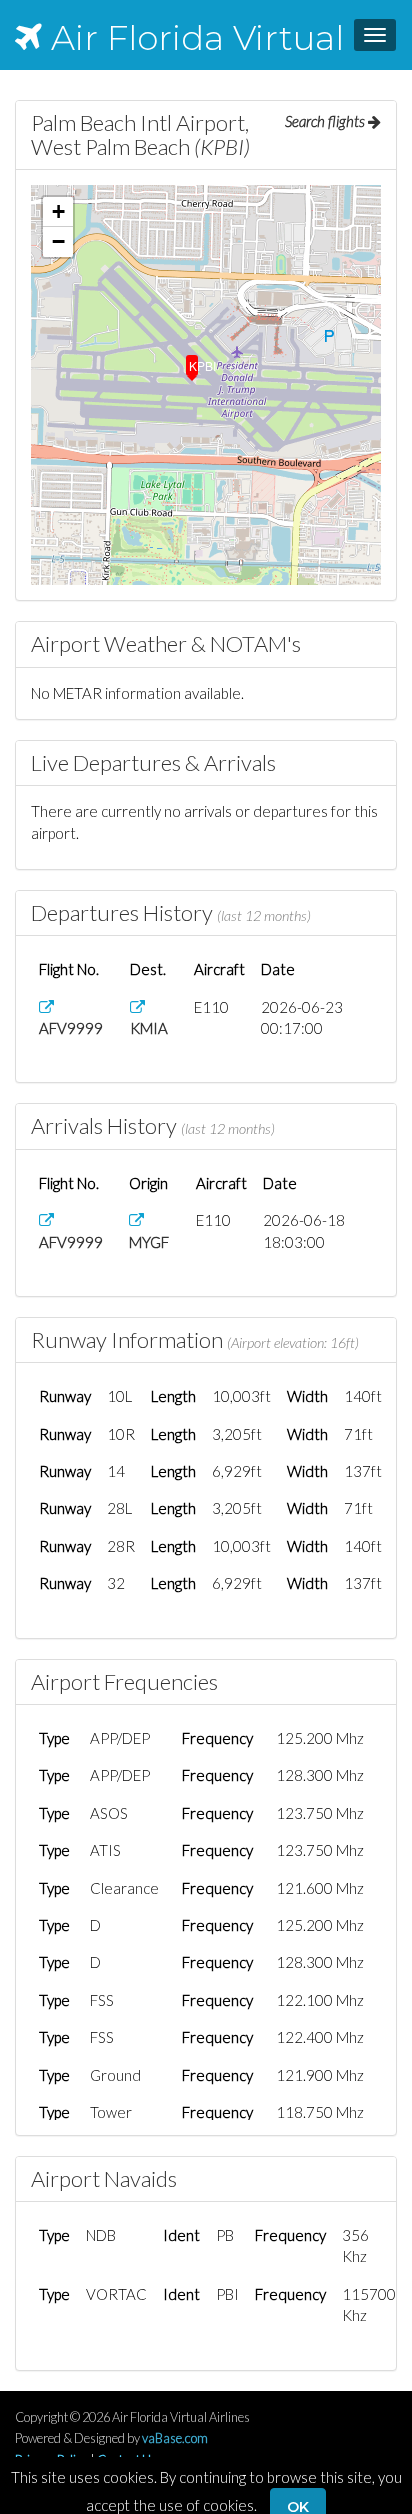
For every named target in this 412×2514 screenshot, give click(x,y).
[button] (192, 361)
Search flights (326, 121)
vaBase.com (175, 2438)
